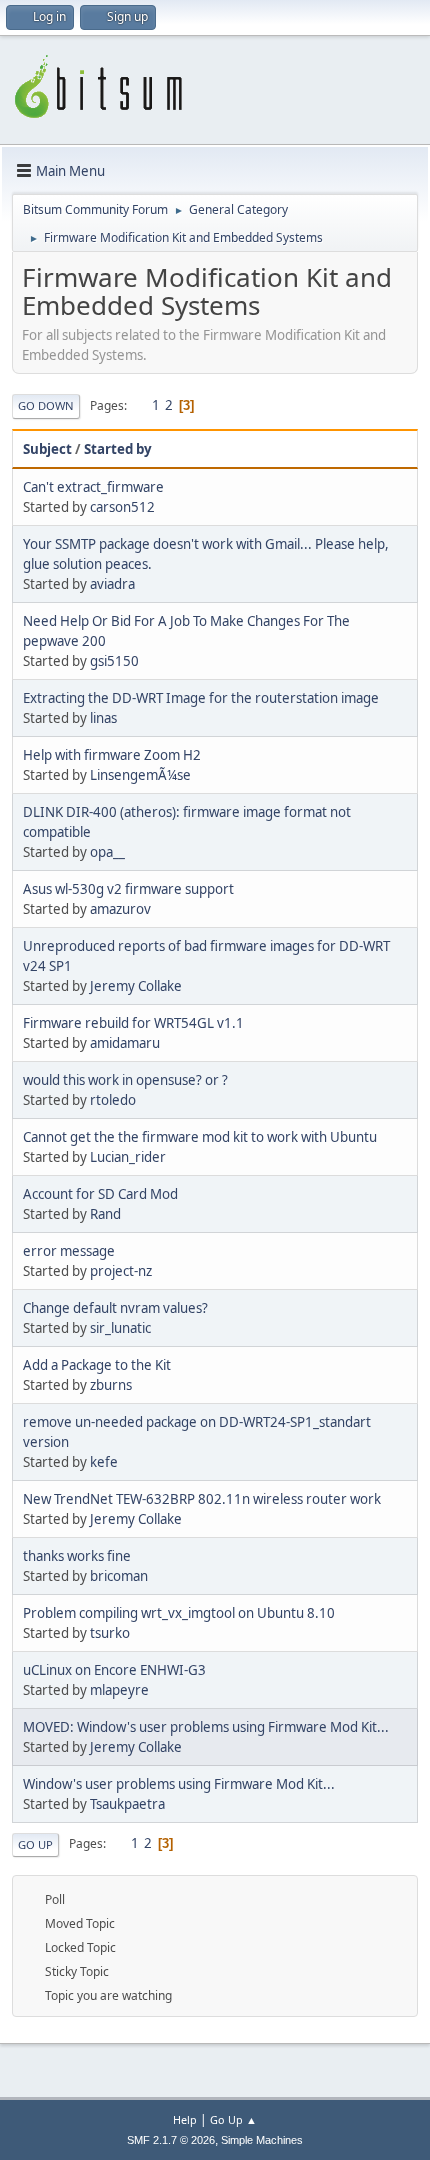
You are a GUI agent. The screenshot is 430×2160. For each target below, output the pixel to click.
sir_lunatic (120, 1328)
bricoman (119, 1576)
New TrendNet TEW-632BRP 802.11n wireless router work (202, 1499)
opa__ (107, 852)
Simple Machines (262, 2140)
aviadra (112, 584)
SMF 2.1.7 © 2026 (171, 2140)
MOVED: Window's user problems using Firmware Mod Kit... (206, 1727)
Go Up (35, 1844)
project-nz (121, 1271)
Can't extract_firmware (93, 487)
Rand (105, 1214)
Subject (47, 449)
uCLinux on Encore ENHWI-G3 (114, 1670)
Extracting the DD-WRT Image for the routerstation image (201, 698)
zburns (111, 1385)
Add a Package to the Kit (97, 1365)
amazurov (120, 909)
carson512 (122, 507)
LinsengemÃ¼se (140, 775)
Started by (118, 449)
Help (185, 2119)
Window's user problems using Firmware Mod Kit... (179, 1784)
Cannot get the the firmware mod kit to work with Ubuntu (200, 1137)
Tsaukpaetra (127, 1804)
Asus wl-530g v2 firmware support (128, 889)
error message (69, 1251)
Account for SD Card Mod (100, 1194)
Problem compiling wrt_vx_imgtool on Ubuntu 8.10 (179, 1613)
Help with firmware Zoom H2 (112, 755)
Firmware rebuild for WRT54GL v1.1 (133, 1023)
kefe (104, 1462)
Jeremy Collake (136, 986)
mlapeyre (119, 1690)
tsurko (110, 1633)
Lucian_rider (128, 1157)
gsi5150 (114, 661)
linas (103, 718)
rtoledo (113, 1100)
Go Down (46, 405)
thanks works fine (77, 1556)
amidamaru (125, 1043)
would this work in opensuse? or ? (125, 1080)
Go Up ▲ (233, 2119)
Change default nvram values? (115, 1308)
